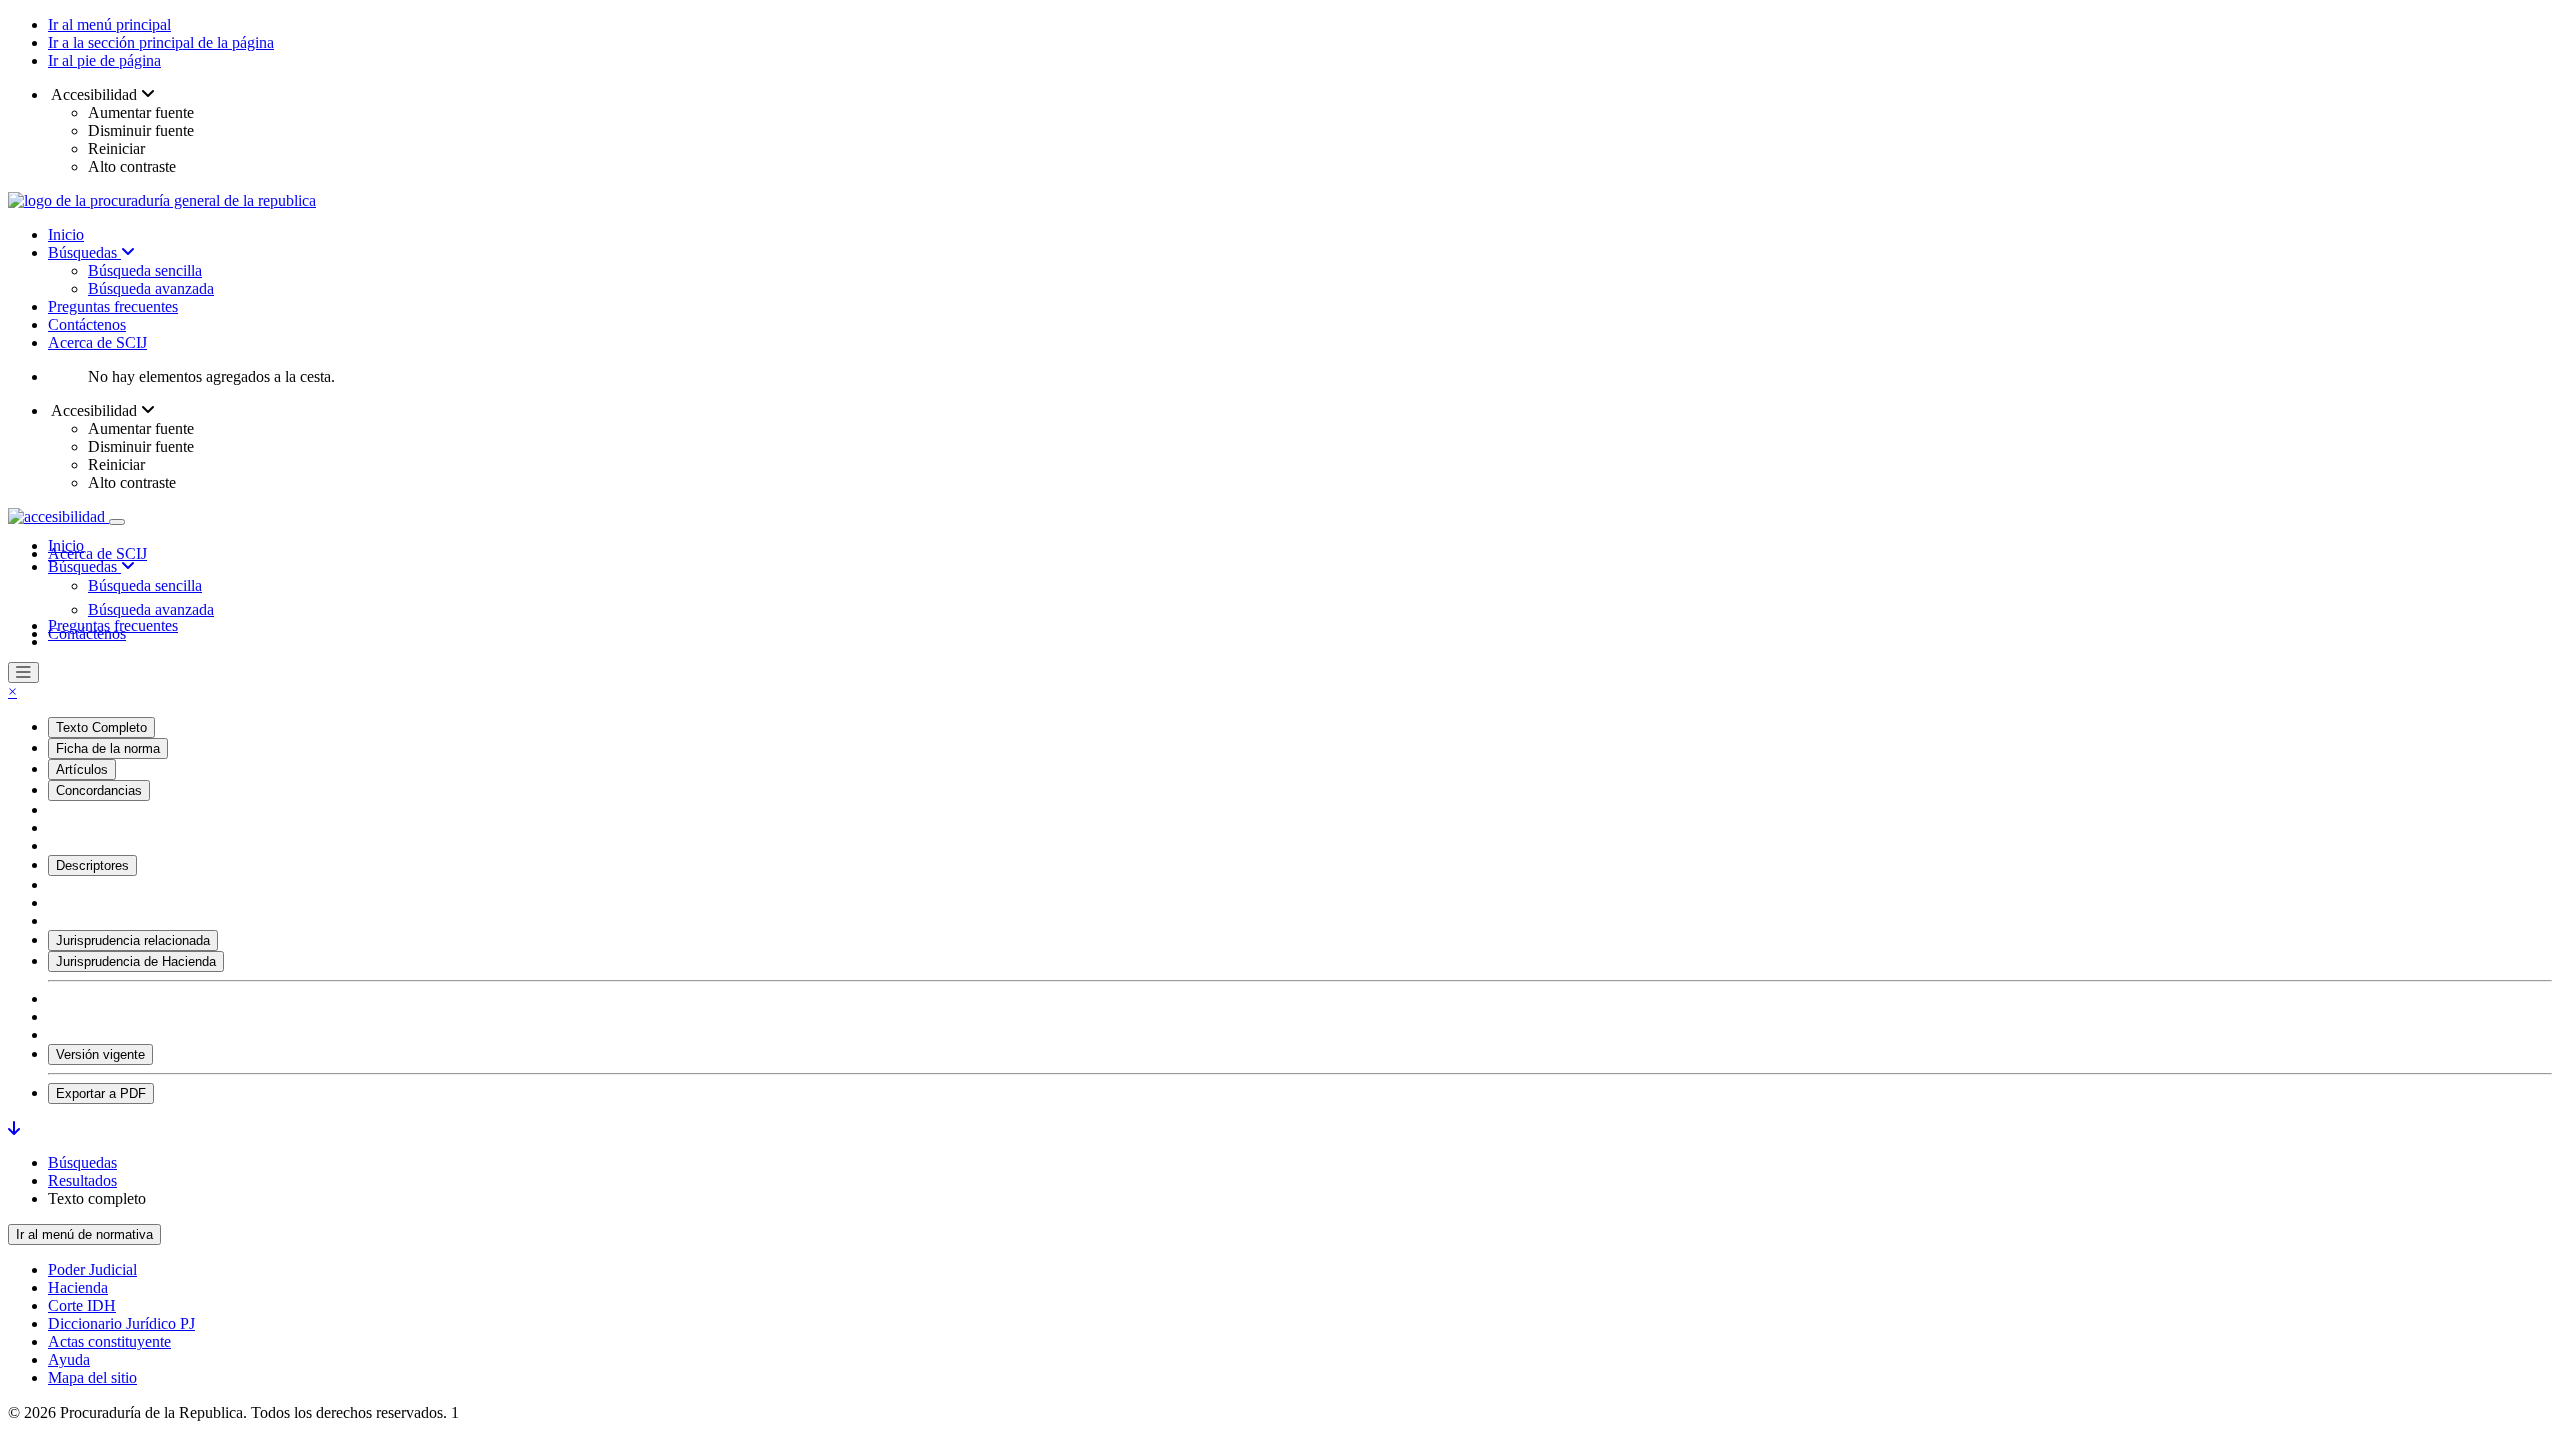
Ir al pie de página (104, 60)
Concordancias (99, 790)
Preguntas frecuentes (113, 306)
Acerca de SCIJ (97, 342)
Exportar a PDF (101, 1093)
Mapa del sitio (92, 1377)
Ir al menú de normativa (84, 1234)
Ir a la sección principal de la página (161, 42)
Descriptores (92, 865)
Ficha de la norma (108, 748)
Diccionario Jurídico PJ (121, 1323)
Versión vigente (100, 1054)
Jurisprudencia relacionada (133, 940)
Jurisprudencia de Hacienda (136, 961)
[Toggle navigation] (117, 522)
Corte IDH (82, 1305)
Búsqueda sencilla (145, 270)
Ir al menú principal (109, 24)
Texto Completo (101, 727)
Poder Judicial (92, 1269)
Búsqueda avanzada (151, 288)
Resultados (82, 1180)
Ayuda (69, 1359)
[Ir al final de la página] (14, 1128)
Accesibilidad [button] (94, 94)
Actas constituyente (109, 1341)
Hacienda (78, 1287)
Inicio (66, 234)
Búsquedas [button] (84, 566)
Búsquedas (84, 252)
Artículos (82, 769)
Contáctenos (87, 324)
